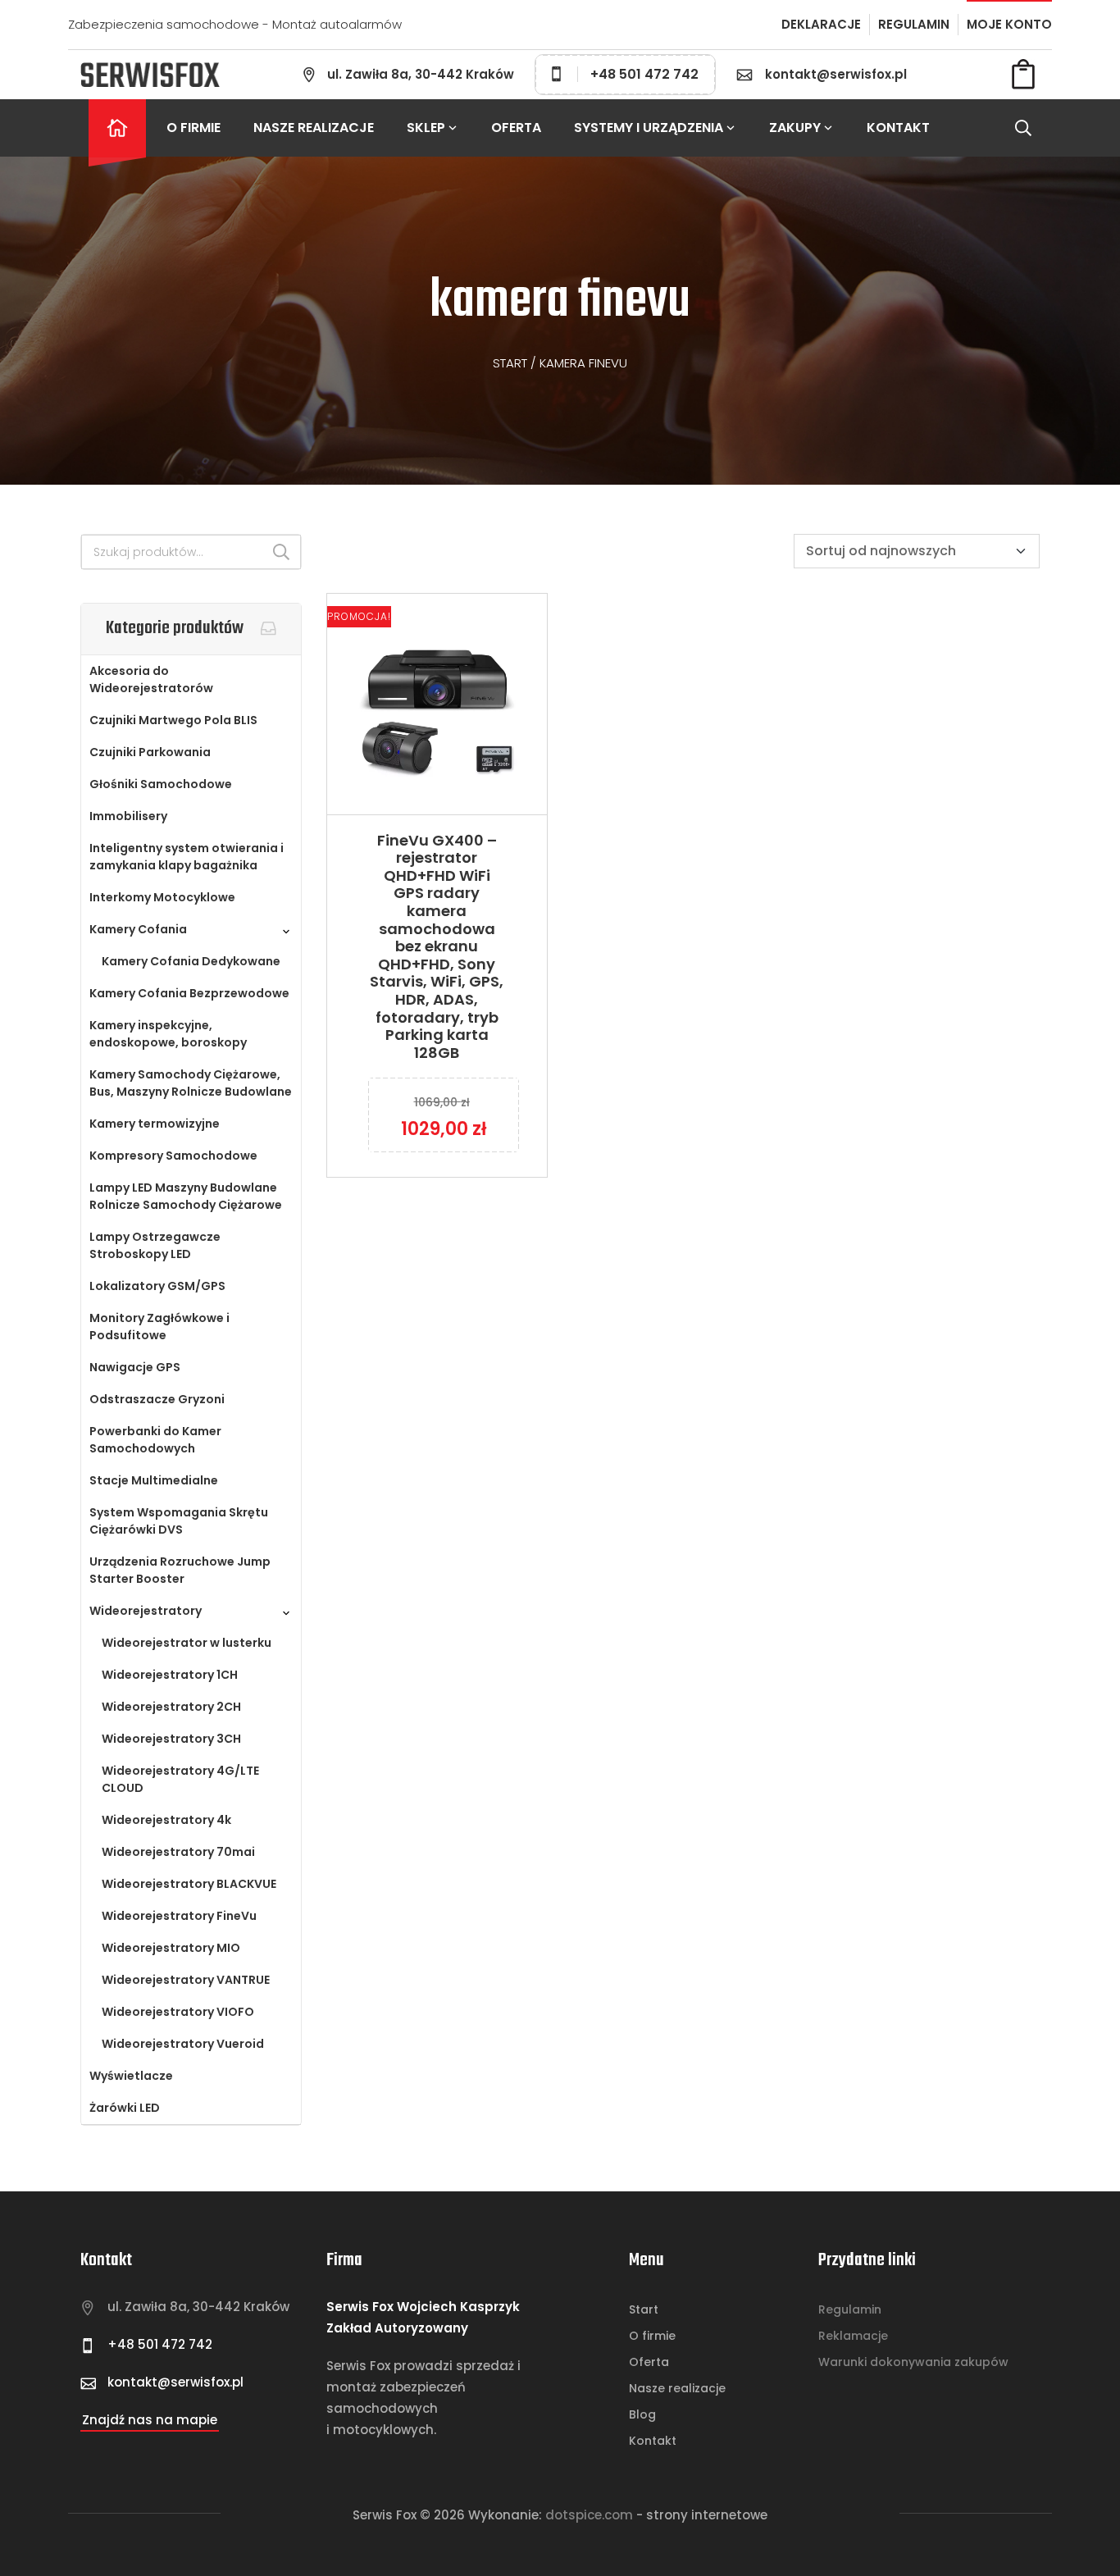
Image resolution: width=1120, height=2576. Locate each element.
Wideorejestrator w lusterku (187, 1643)
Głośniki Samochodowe (161, 784)
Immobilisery (128, 816)
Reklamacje (853, 2336)
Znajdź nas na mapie (150, 2420)
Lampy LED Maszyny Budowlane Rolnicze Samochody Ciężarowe (186, 1196)
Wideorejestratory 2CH (171, 1707)
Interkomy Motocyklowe (162, 897)
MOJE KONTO (1009, 24)
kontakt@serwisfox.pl (836, 74)
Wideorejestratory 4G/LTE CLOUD (180, 1779)
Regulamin (850, 2309)
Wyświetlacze (131, 2076)
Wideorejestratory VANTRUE (186, 1980)
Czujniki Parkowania (150, 752)
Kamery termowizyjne (155, 1124)
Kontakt (898, 128)
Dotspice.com (589, 2515)
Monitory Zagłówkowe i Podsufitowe (159, 1327)
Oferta (516, 128)
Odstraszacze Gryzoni (157, 1399)
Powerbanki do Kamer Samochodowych (155, 1440)
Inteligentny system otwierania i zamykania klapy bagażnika (187, 857)
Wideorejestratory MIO (171, 1948)
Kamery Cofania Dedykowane (191, 961)
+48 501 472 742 (644, 74)
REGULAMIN (914, 24)
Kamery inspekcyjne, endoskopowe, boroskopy (168, 1034)
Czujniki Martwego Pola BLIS (173, 720)
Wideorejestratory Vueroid (183, 2044)
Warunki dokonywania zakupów (913, 2362)
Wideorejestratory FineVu (179, 1916)
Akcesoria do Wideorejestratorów (151, 679)
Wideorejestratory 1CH (170, 1675)
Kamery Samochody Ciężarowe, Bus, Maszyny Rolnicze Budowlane (191, 1083)
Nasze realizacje (314, 128)
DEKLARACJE (821, 24)
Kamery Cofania (138, 929)
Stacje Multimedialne (154, 1480)
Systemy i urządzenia (649, 128)
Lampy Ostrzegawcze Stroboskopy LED (155, 1245)
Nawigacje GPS (135, 1367)
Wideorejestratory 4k (166, 1820)
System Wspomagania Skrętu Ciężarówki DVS (179, 1521)
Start (510, 363)
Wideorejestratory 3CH (171, 1739)
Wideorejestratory (146, 1611)
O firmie (193, 128)
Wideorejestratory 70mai (178, 1852)
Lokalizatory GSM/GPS (157, 1286)
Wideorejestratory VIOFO (178, 2012)
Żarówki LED (125, 2108)
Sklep (426, 128)
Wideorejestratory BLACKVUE (189, 1884)
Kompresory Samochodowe (173, 1156)
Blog (642, 2414)
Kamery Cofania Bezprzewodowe (189, 993)
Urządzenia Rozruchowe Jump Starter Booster (180, 1570)
